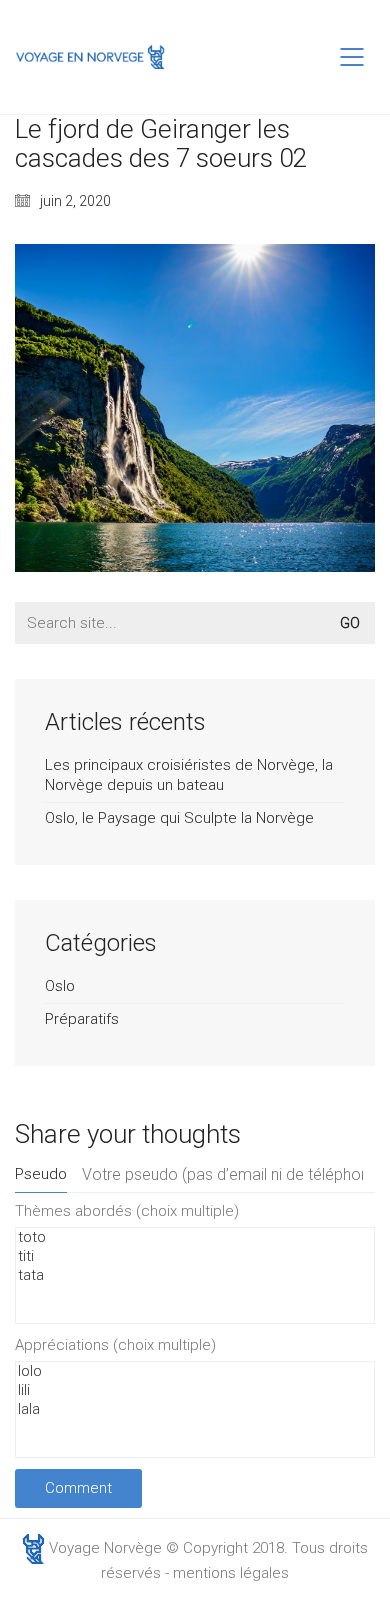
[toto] (195, 1237)
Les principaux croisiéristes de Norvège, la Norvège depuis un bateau (189, 775)
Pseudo (41, 1174)
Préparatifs (82, 1019)
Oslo (60, 986)
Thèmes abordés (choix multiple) (127, 1211)
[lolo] (195, 1371)
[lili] (195, 1390)
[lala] (195, 1409)
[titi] (195, 1256)
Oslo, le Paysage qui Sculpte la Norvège (179, 818)
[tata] (195, 1275)
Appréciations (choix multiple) (115, 1345)
